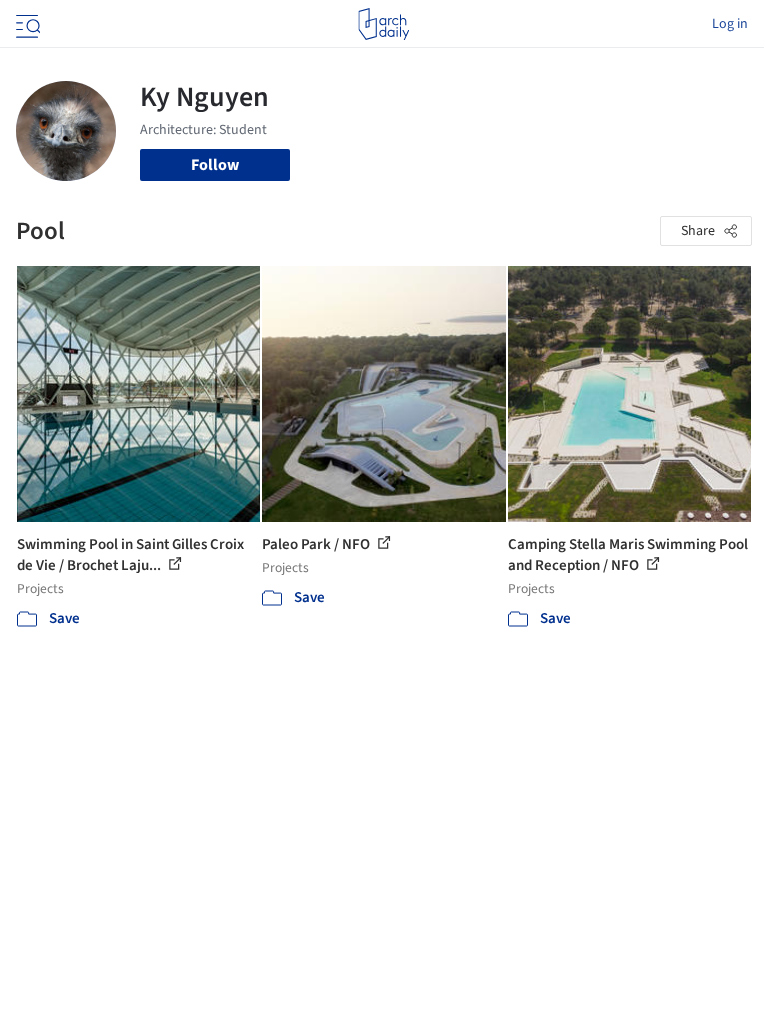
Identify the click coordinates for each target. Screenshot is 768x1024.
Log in (730, 24)
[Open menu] (26, 24)
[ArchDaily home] (383, 24)
